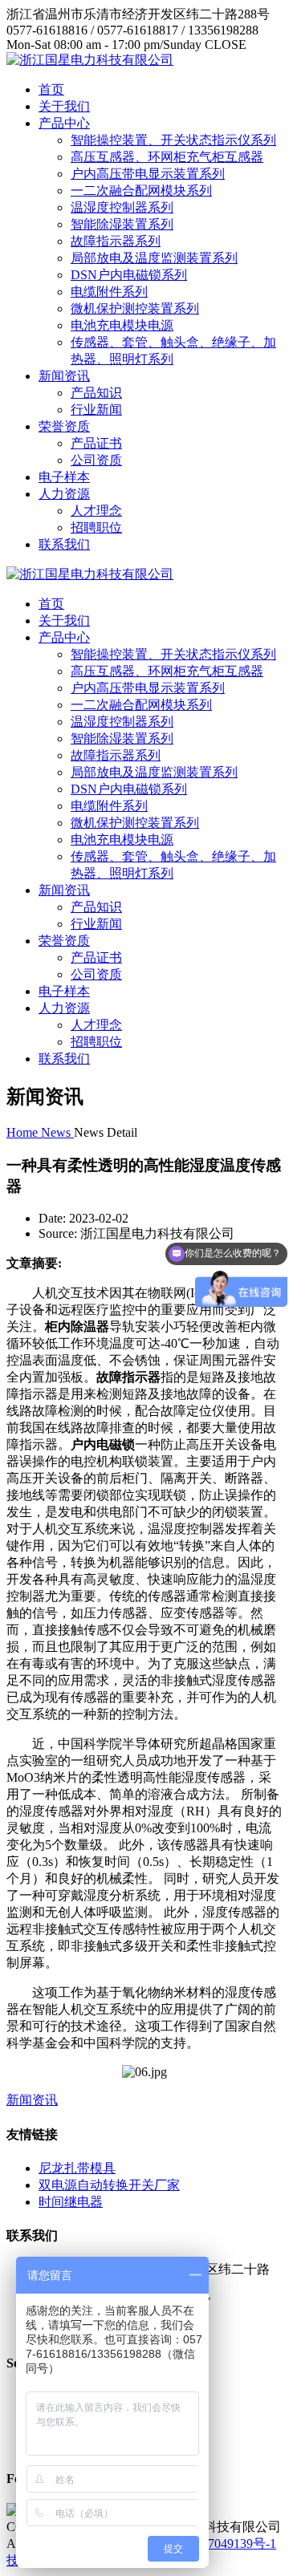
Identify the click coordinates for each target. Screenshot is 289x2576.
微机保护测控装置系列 (135, 308)
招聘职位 (96, 527)
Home (24, 1132)
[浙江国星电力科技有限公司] (90, 60)
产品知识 (96, 393)
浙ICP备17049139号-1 (216, 2544)
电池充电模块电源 (122, 325)
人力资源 (64, 494)
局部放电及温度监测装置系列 (154, 258)
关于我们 (64, 106)
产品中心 (64, 123)
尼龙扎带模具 (77, 2168)
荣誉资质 (64, 426)
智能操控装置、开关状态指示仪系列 (173, 140)
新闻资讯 (64, 376)
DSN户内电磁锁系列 (129, 275)
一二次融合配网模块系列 (141, 191)
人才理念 (96, 511)
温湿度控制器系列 (122, 207)
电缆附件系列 (109, 292)
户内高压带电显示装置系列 (148, 174)
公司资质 (96, 460)
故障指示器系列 (116, 241)
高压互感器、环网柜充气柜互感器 (167, 157)
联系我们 (64, 544)
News (57, 1132)
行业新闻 (96, 410)
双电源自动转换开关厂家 (109, 2185)
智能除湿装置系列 (122, 224)
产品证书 (96, 443)
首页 (51, 89)
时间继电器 (71, 2202)
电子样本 (64, 477)
